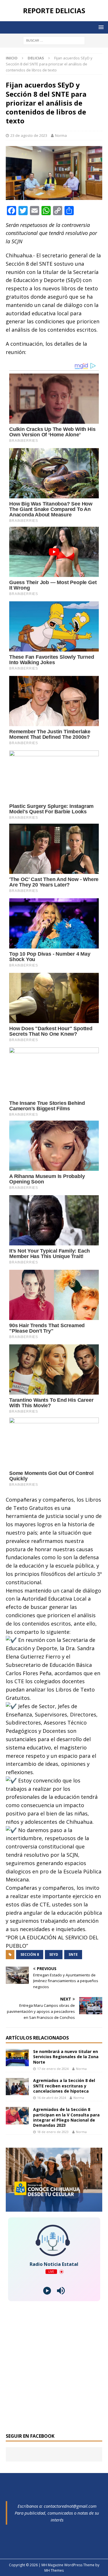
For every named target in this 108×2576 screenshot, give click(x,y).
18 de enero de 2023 (53, 2132)
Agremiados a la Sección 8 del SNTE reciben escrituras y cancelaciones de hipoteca (64, 2086)
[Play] (47, 2291)
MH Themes (54, 2570)
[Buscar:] (54, 40)
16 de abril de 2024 (52, 2098)
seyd (54, 1954)
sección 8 (30, 1954)
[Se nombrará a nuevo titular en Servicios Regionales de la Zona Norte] (17, 2058)
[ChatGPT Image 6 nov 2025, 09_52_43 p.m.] (54, 2208)
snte (73, 1954)
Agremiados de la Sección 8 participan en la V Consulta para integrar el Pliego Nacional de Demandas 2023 (66, 2117)
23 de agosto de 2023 (29, 135)
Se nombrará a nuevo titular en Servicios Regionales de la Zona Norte (66, 2057)
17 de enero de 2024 (53, 2069)
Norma (61, 135)
